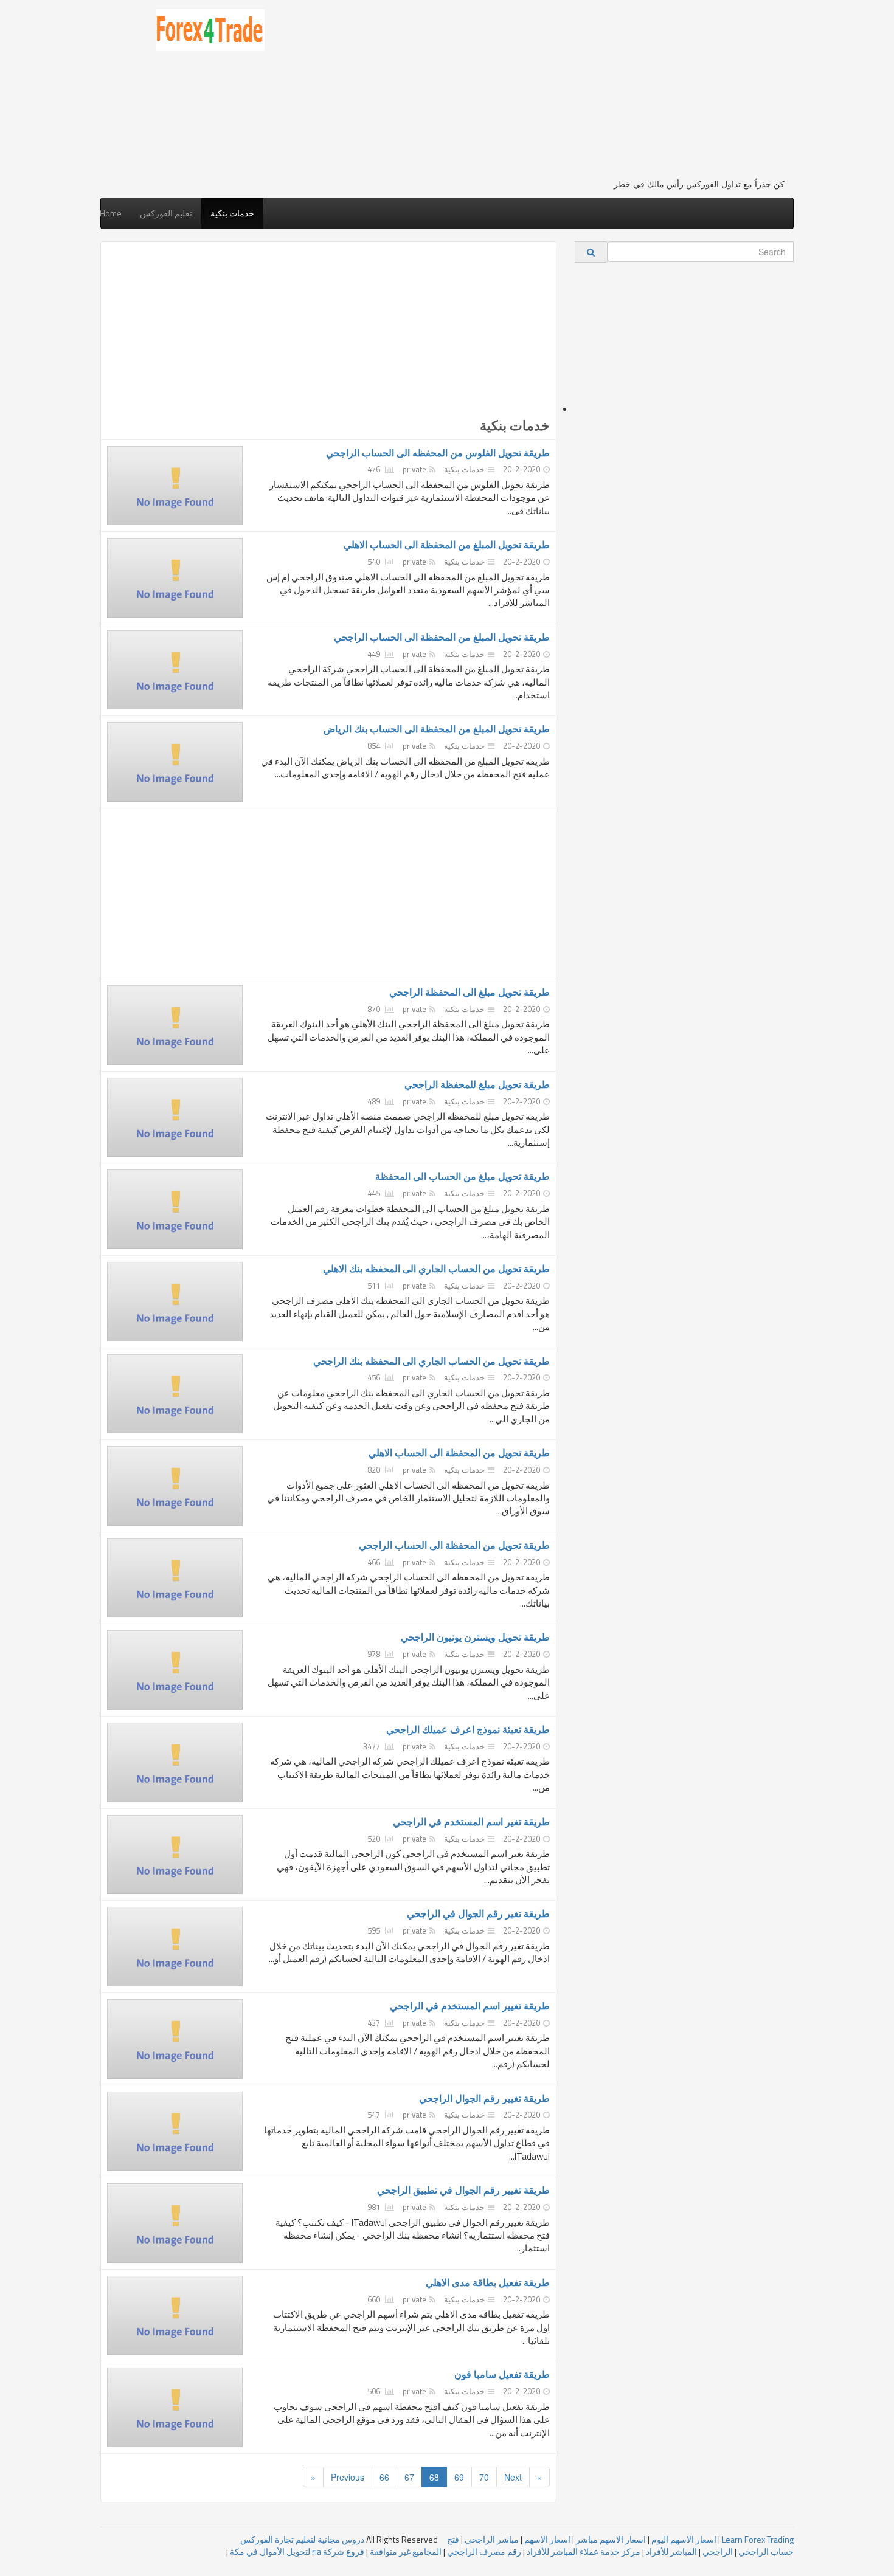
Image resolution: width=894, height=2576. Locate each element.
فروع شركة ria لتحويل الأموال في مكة (297, 2551)
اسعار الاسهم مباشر (611, 2539)
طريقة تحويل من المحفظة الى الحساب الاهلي (459, 1453)
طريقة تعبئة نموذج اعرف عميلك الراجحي (468, 1729)
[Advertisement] (534, 94)
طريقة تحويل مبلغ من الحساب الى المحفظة (463, 1176)
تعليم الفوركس (166, 213)
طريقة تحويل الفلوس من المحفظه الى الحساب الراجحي (438, 453)
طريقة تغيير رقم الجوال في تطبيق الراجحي (463, 2190)
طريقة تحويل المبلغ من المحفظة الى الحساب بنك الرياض (437, 729)
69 (459, 2477)
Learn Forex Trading (758, 2539)
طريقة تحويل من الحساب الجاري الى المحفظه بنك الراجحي (431, 1361)
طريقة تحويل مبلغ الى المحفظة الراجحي (470, 992)
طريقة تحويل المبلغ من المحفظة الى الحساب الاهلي (447, 545)
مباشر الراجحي (492, 2539)
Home (111, 213)
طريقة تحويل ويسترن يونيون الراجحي (475, 1637)
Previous (348, 2477)
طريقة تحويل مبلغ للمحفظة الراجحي (477, 1084)
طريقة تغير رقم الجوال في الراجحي (478, 1913)
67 (409, 2477)
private (414, 469)
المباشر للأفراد (671, 2551)
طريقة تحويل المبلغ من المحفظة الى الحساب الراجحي (442, 637)
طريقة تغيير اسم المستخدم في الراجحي (470, 2006)
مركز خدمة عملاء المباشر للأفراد (584, 2551)
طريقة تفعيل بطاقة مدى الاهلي (488, 2282)
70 (484, 2477)
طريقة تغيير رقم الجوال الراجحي (484, 2098)
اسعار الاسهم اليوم (684, 2539)
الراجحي (718, 2551)
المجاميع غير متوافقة (406, 2551)
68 (434, 2477)
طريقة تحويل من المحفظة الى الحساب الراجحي (454, 1545)
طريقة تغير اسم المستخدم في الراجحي (471, 1822)
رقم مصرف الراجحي (484, 2551)
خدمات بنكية (232, 213)
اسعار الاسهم (547, 2539)
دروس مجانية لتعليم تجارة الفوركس (302, 2539)
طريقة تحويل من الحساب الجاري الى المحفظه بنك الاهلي (436, 1269)
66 (384, 2477)
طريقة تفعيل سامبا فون (502, 2374)
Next (513, 2477)
